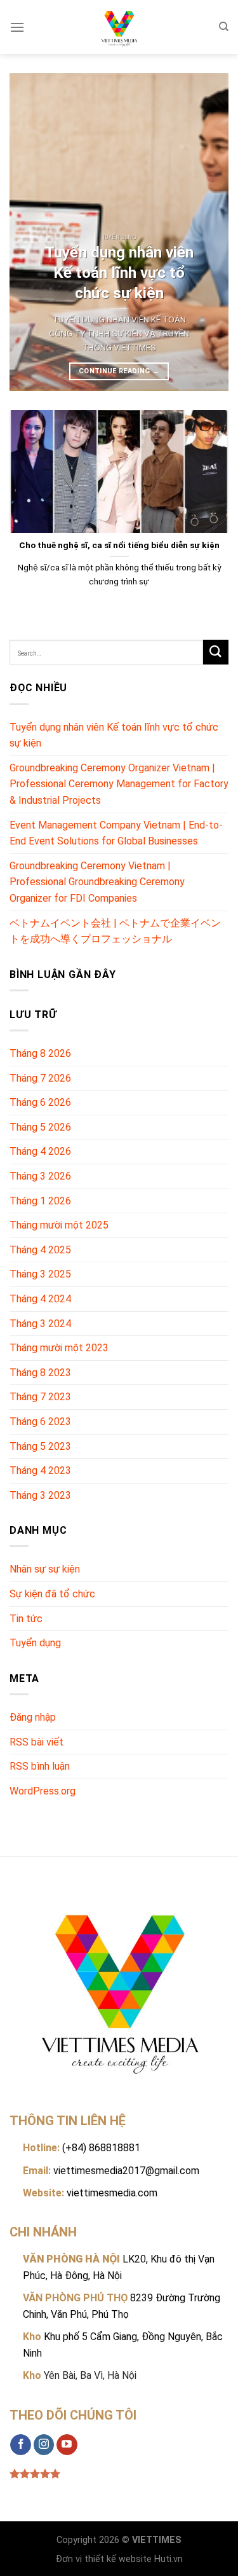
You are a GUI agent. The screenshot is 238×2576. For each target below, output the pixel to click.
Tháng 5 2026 (40, 1127)
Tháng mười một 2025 (59, 1225)
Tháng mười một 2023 (59, 1348)
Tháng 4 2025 (40, 1250)
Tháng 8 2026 (40, 1053)
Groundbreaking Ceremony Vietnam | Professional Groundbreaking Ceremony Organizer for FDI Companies (97, 882)
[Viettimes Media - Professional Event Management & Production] (119, 27)
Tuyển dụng (35, 1643)
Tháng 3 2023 (40, 1495)
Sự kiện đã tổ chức (52, 1594)
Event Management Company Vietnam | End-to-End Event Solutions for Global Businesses (116, 833)
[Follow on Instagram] (44, 2445)
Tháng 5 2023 (40, 1446)
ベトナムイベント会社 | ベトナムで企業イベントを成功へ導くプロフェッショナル (115, 931)
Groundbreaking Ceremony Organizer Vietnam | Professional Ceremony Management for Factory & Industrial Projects (119, 784)
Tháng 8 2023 (40, 1373)
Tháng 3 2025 (40, 1274)
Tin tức (26, 1619)
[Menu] (17, 27)
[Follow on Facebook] (21, 2445)
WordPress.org (43, 1791)
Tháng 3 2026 (40, 1176)
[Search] (224, 27)
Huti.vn (169, 2559)
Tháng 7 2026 (40, 1078)
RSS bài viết (36, 1742)
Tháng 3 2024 (40, 1324)
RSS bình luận (40, 1766)
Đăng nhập (33, 1717)
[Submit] (216, 652)
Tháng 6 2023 (40, 1422)
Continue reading (119, 371)
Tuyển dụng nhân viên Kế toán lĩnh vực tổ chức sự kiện (114, 735)
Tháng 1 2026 (40, 1201)
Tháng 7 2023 (40, 1397)
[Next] (208, 232)
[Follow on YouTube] (67, 2445)
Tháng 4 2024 (40, 1299)
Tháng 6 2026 (40, 1102)
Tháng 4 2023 (40, 1471)
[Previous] (30, 232)
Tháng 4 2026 (40, 1151)
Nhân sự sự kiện (45, 1569)
